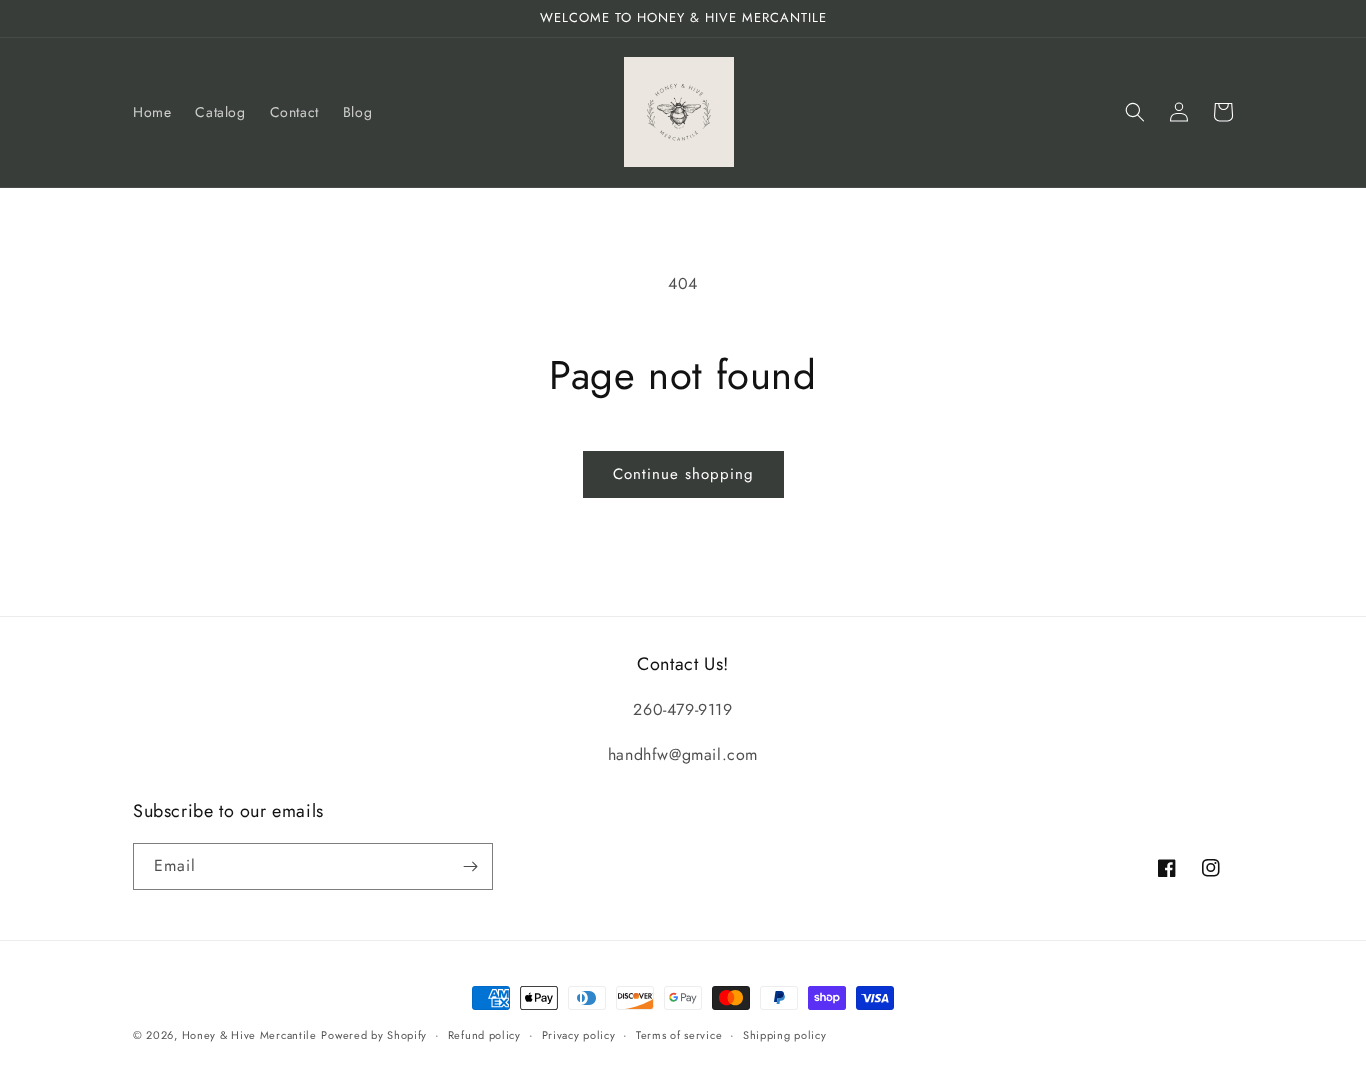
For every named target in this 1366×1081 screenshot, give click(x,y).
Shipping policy (785, 1035)
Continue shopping (683, 474)
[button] (1135, 112)
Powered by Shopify (374, 1035)
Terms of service (679, 1035)
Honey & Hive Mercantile (249, 1035)
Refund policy (484, 1035)
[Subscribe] (470, 866)
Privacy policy (579, 1035)
